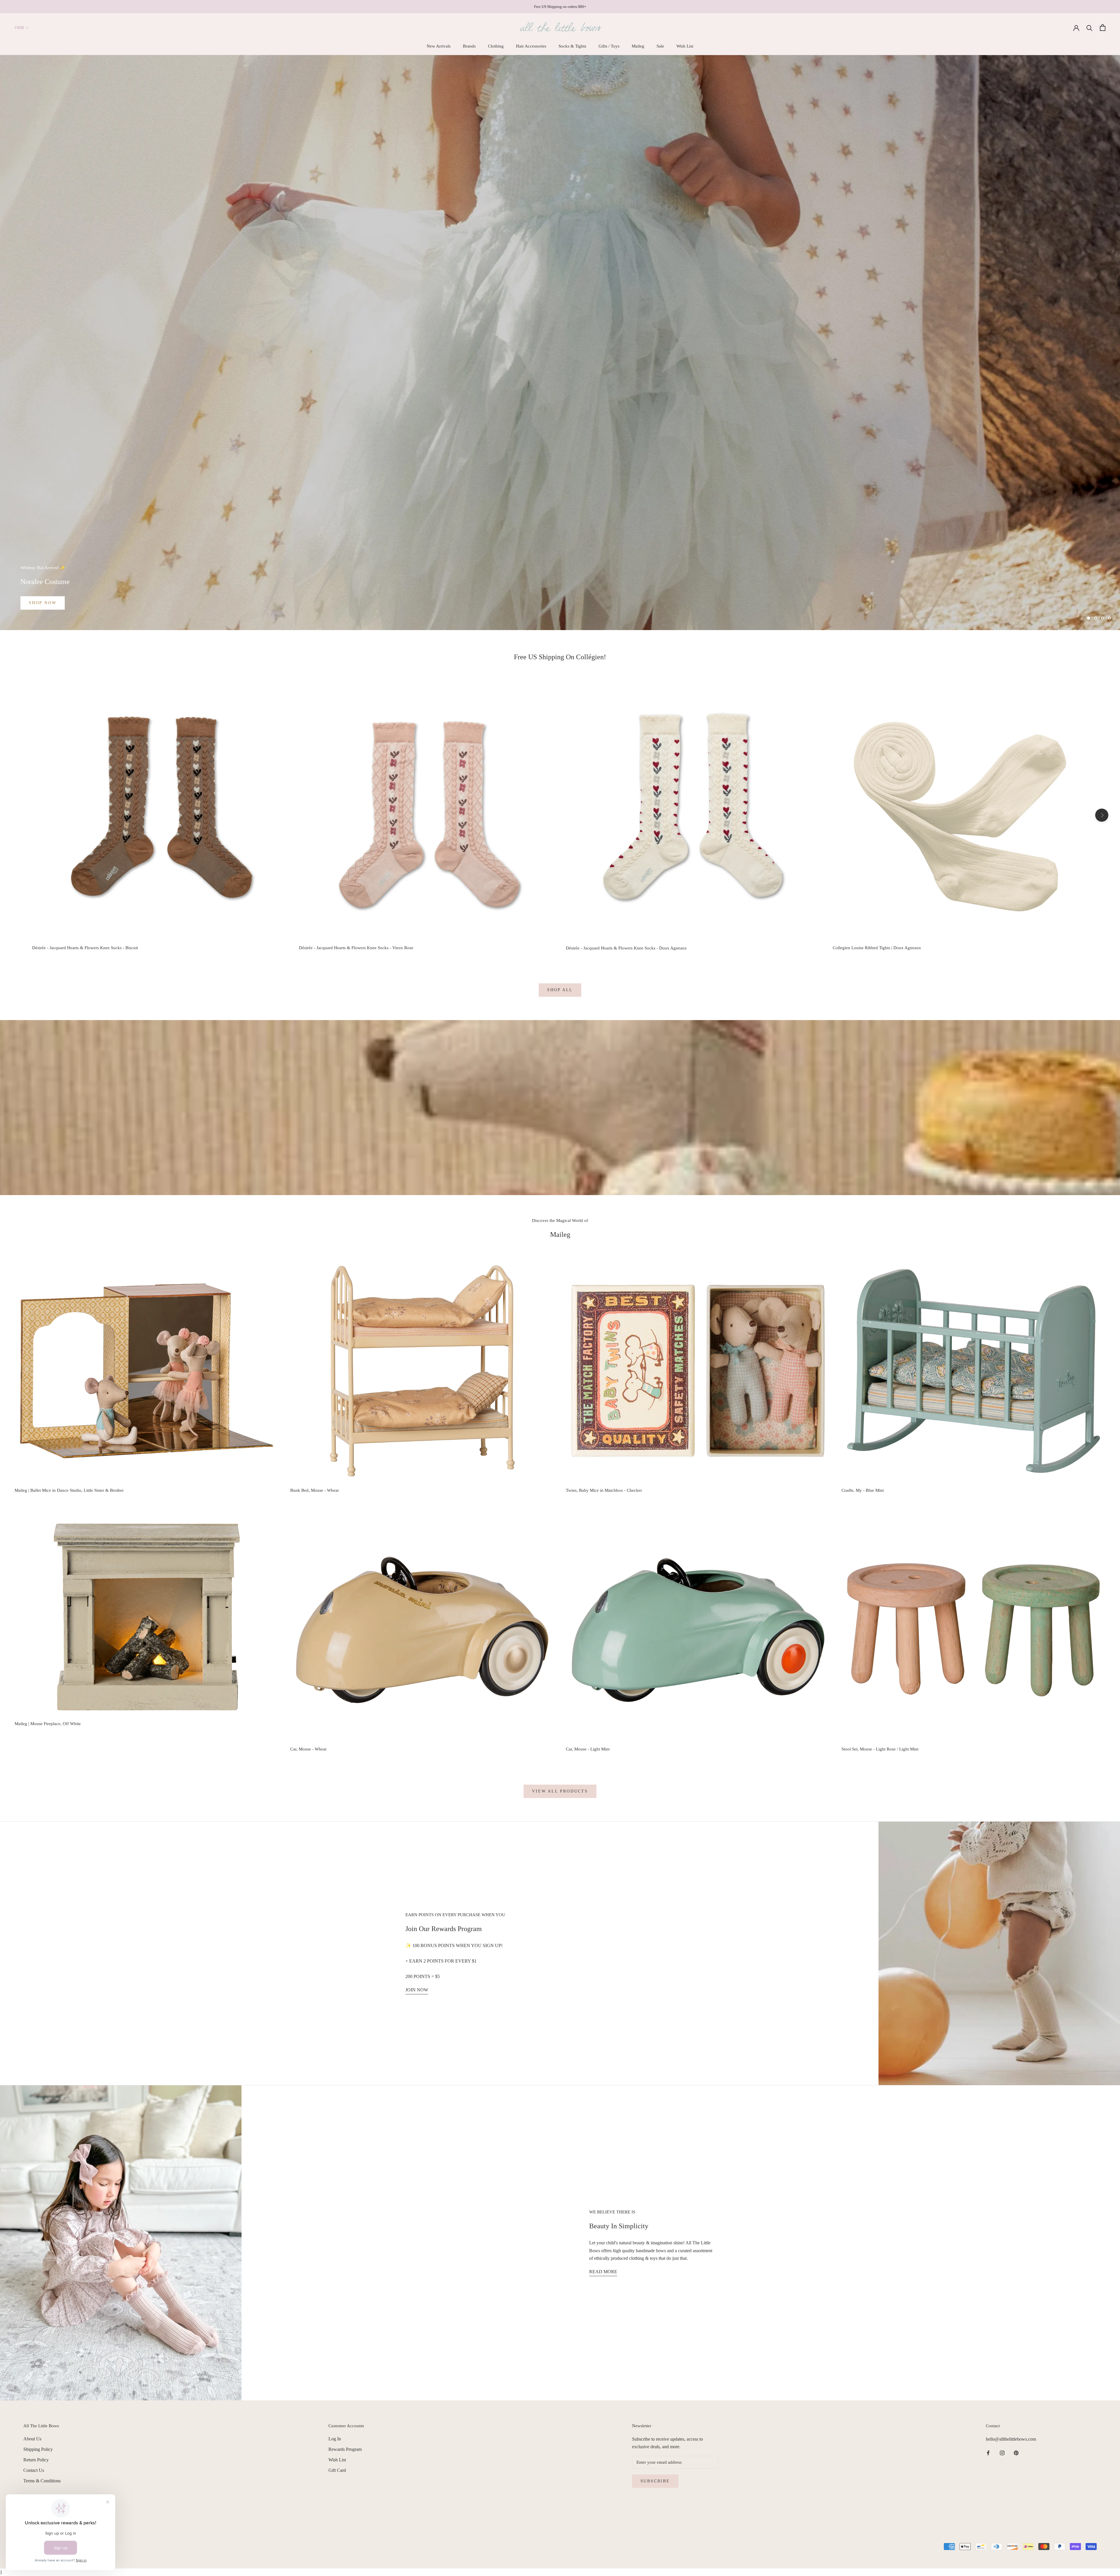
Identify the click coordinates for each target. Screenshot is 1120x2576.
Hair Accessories (531, 46)
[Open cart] (1103, 28)
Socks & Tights (572, 46)
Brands (469, 46)
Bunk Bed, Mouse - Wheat (314, 1490)
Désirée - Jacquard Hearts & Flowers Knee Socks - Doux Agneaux (626, 948)
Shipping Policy (38, 2449)
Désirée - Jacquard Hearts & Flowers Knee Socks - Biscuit (85, 948)
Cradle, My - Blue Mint (863, 1490)
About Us (32, 2439)
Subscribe (655, 2481)
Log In (335, 2439)
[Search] (1090, 28)
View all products (560, 1791)
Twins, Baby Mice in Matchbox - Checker (604, 1490)
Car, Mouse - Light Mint (588, 1749)
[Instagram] (1002, 2453)
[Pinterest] (1016, 2453)
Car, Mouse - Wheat (308, 1749)
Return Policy (36, 2460)
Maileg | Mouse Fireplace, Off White (48, 1724)
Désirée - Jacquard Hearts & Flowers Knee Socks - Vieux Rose (356, 948)
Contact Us (34, 2470)
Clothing (496, 46)
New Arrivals (439, 46)
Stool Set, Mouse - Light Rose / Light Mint (880, 1749)
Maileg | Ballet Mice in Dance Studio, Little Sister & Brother (69, 1490)
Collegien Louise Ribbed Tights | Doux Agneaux (877, 948)
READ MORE (603, 2272)
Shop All (560, 990)
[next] (1102, 815)
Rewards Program (345, 2449)
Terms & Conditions (42, 2481)
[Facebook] (988, 2453)
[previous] (18, 815)
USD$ (19, 28)
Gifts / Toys (609, 46)
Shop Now (43, 603)
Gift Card (337, 2470)
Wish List (685, 46)
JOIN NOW (417, 1990)
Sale (660, 46)
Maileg (638, 46)
